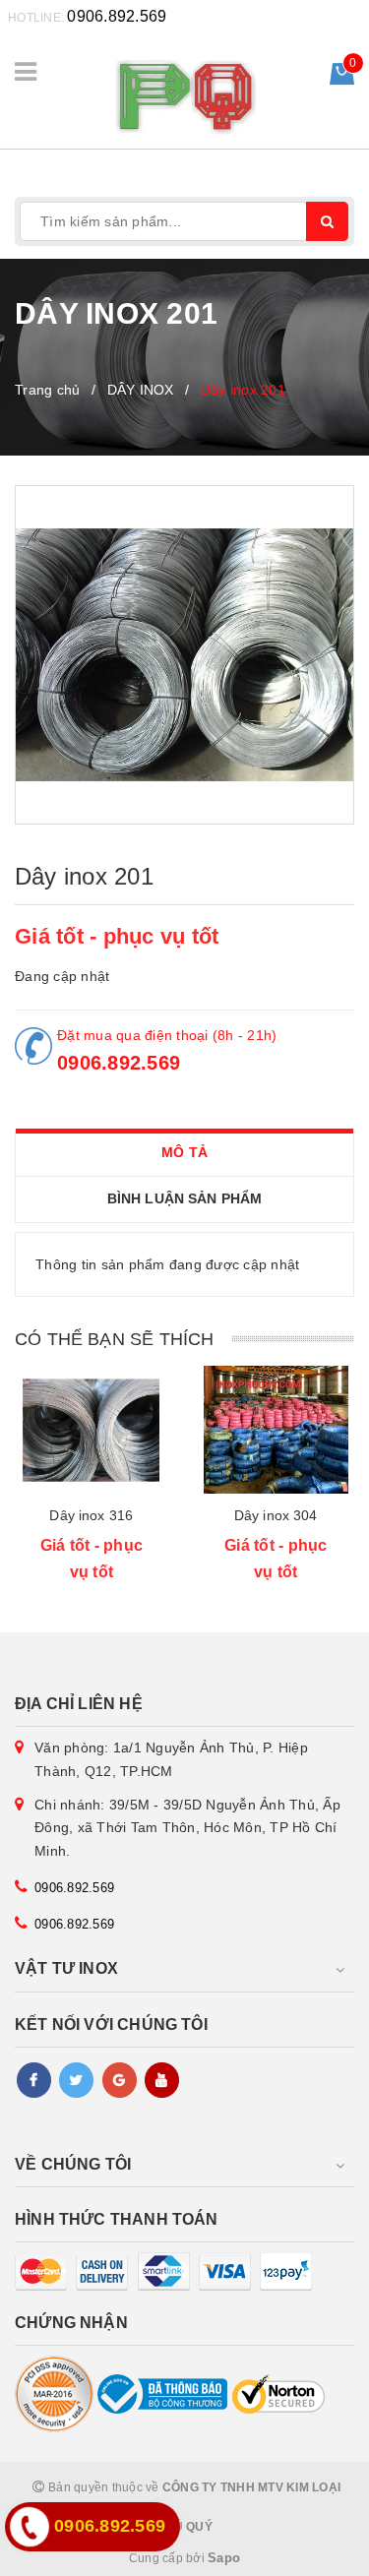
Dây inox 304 (276, 1515)
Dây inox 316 (91, 1515)
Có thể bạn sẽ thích (114, 1339)
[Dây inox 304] (277, 1430)
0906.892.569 (117, 16)
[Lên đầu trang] (310, 2551)
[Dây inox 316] (92, 1430)
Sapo (224, 2558)
